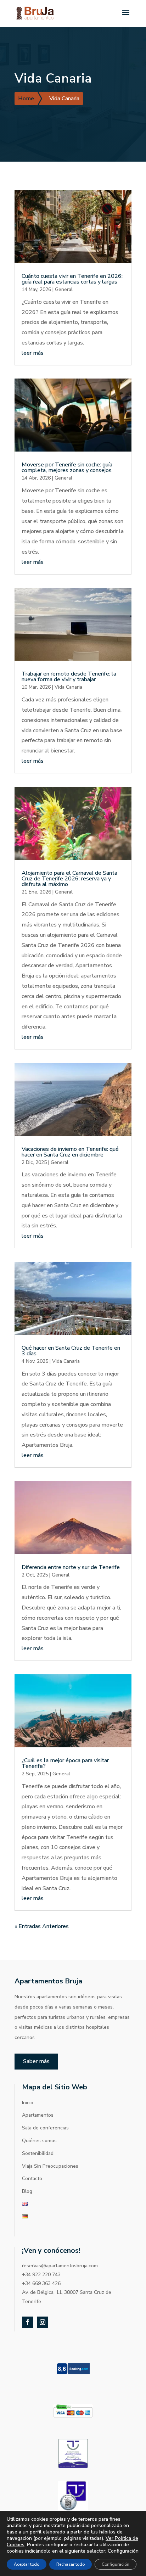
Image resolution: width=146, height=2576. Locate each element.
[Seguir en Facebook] (28, 2322)
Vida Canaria (68, 687)
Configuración (123, 2551)
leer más (33, 353)
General (64, 289)
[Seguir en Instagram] (43, 2322)
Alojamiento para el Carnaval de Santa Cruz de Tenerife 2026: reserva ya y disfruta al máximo (69, 879)
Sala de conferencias (45, 2128)
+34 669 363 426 (41, 2283)
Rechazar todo (71, 2564)
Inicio (28, 2103)
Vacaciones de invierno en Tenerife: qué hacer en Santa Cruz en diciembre (70, 1152)
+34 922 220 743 (41, 2275)
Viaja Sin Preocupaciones (50, 2166)
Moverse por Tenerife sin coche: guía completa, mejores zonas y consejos (67, 467)
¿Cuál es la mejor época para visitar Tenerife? (65, 1763)
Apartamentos (38, 2115)
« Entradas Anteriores (42, 1926)
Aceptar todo (27, 2564)
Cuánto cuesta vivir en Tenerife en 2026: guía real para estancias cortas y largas (72, 279)
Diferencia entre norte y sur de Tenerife (71, 1567)
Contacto (32, 2179)
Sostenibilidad (38, 2153)
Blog (27, 2191)
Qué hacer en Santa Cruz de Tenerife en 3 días (71, 1351)
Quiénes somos (39, 2141)
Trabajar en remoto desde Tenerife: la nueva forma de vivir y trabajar (69, 677)
